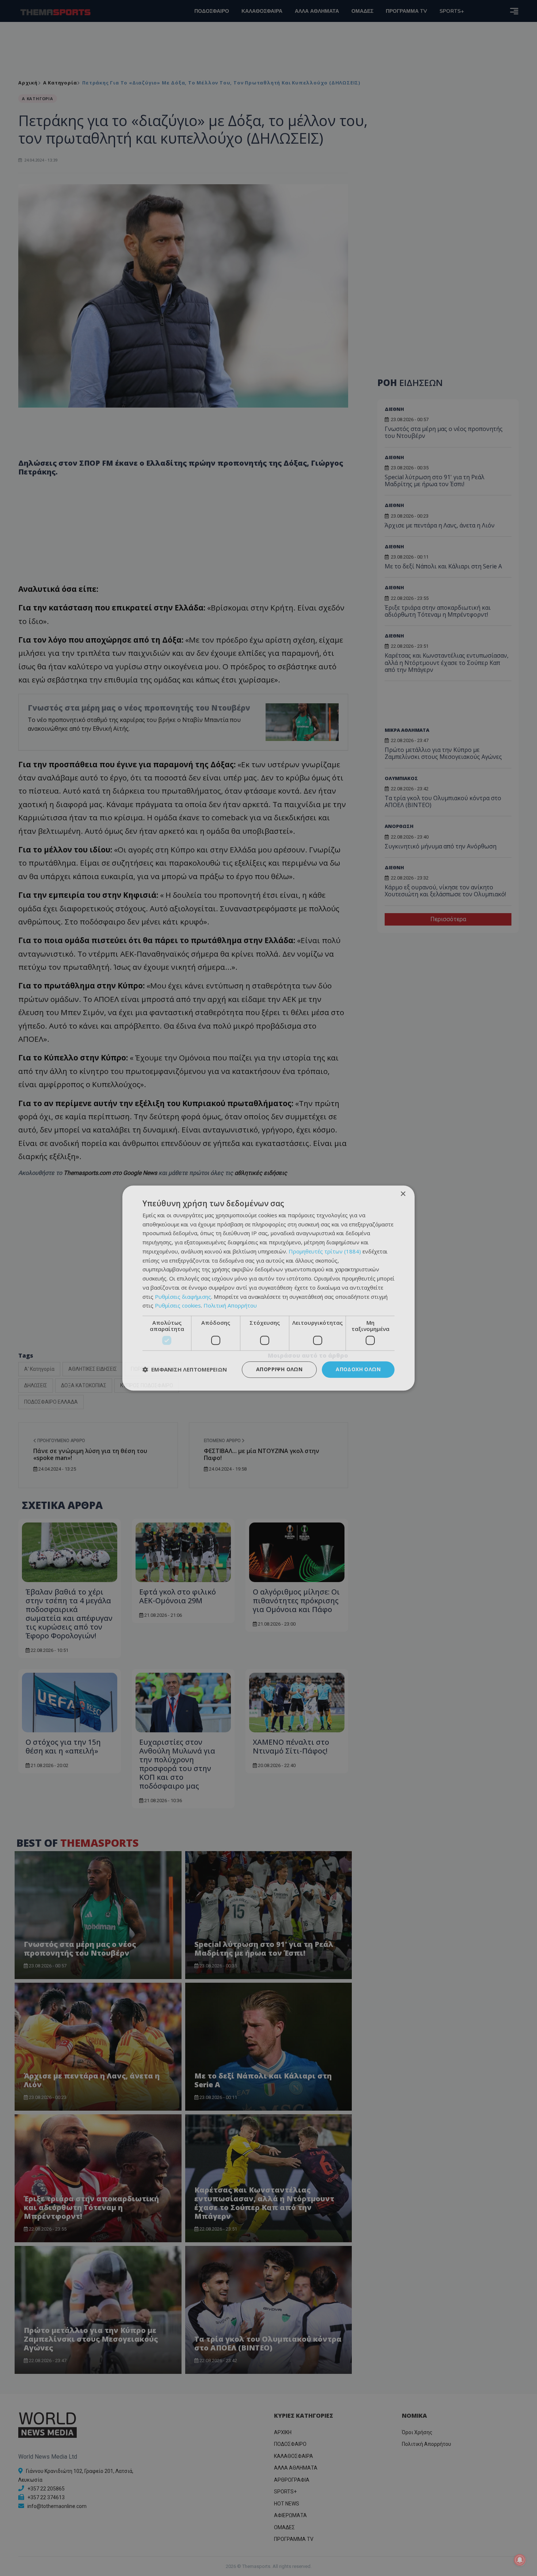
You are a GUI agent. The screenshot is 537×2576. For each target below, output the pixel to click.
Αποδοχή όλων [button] (358, 1369)
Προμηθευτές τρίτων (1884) (325, 1251)
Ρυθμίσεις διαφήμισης (183, 1297)
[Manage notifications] (520, 2560)
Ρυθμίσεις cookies (178, 1306)
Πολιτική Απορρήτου (230, 1306)
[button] (185, 1370)
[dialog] (268, 1288)
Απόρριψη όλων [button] (279, 1369)
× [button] (403, 1194)
